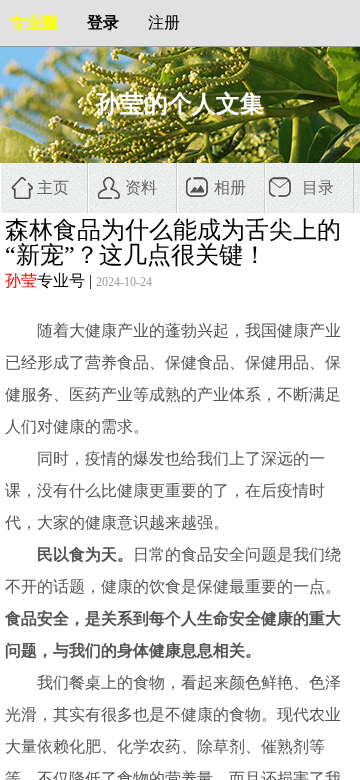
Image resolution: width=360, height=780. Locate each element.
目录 (318, 187)
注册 (164, 22)
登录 (103, 22)
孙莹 (21, 280)
